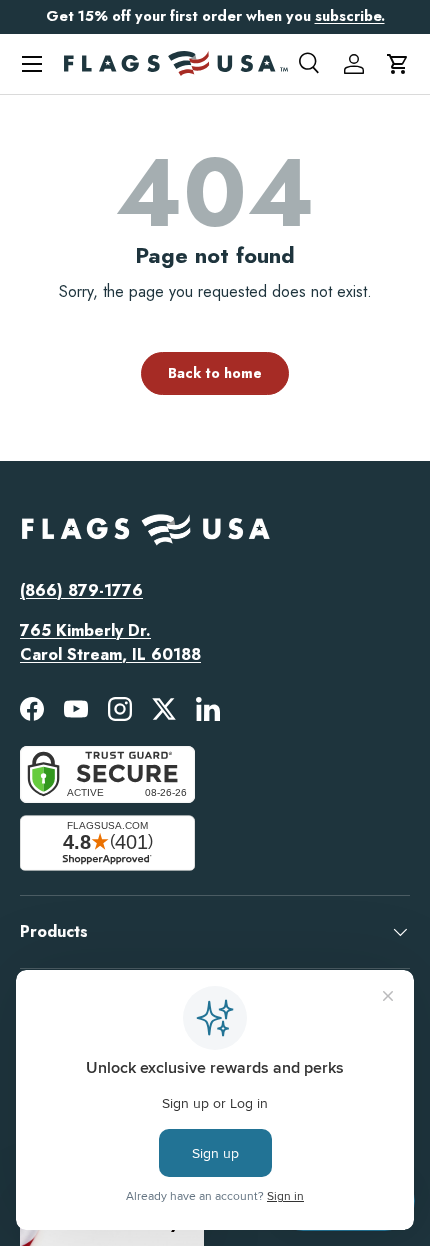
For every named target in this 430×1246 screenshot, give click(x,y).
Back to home (215, 373)
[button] (398, 64)
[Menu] (32, 64)
